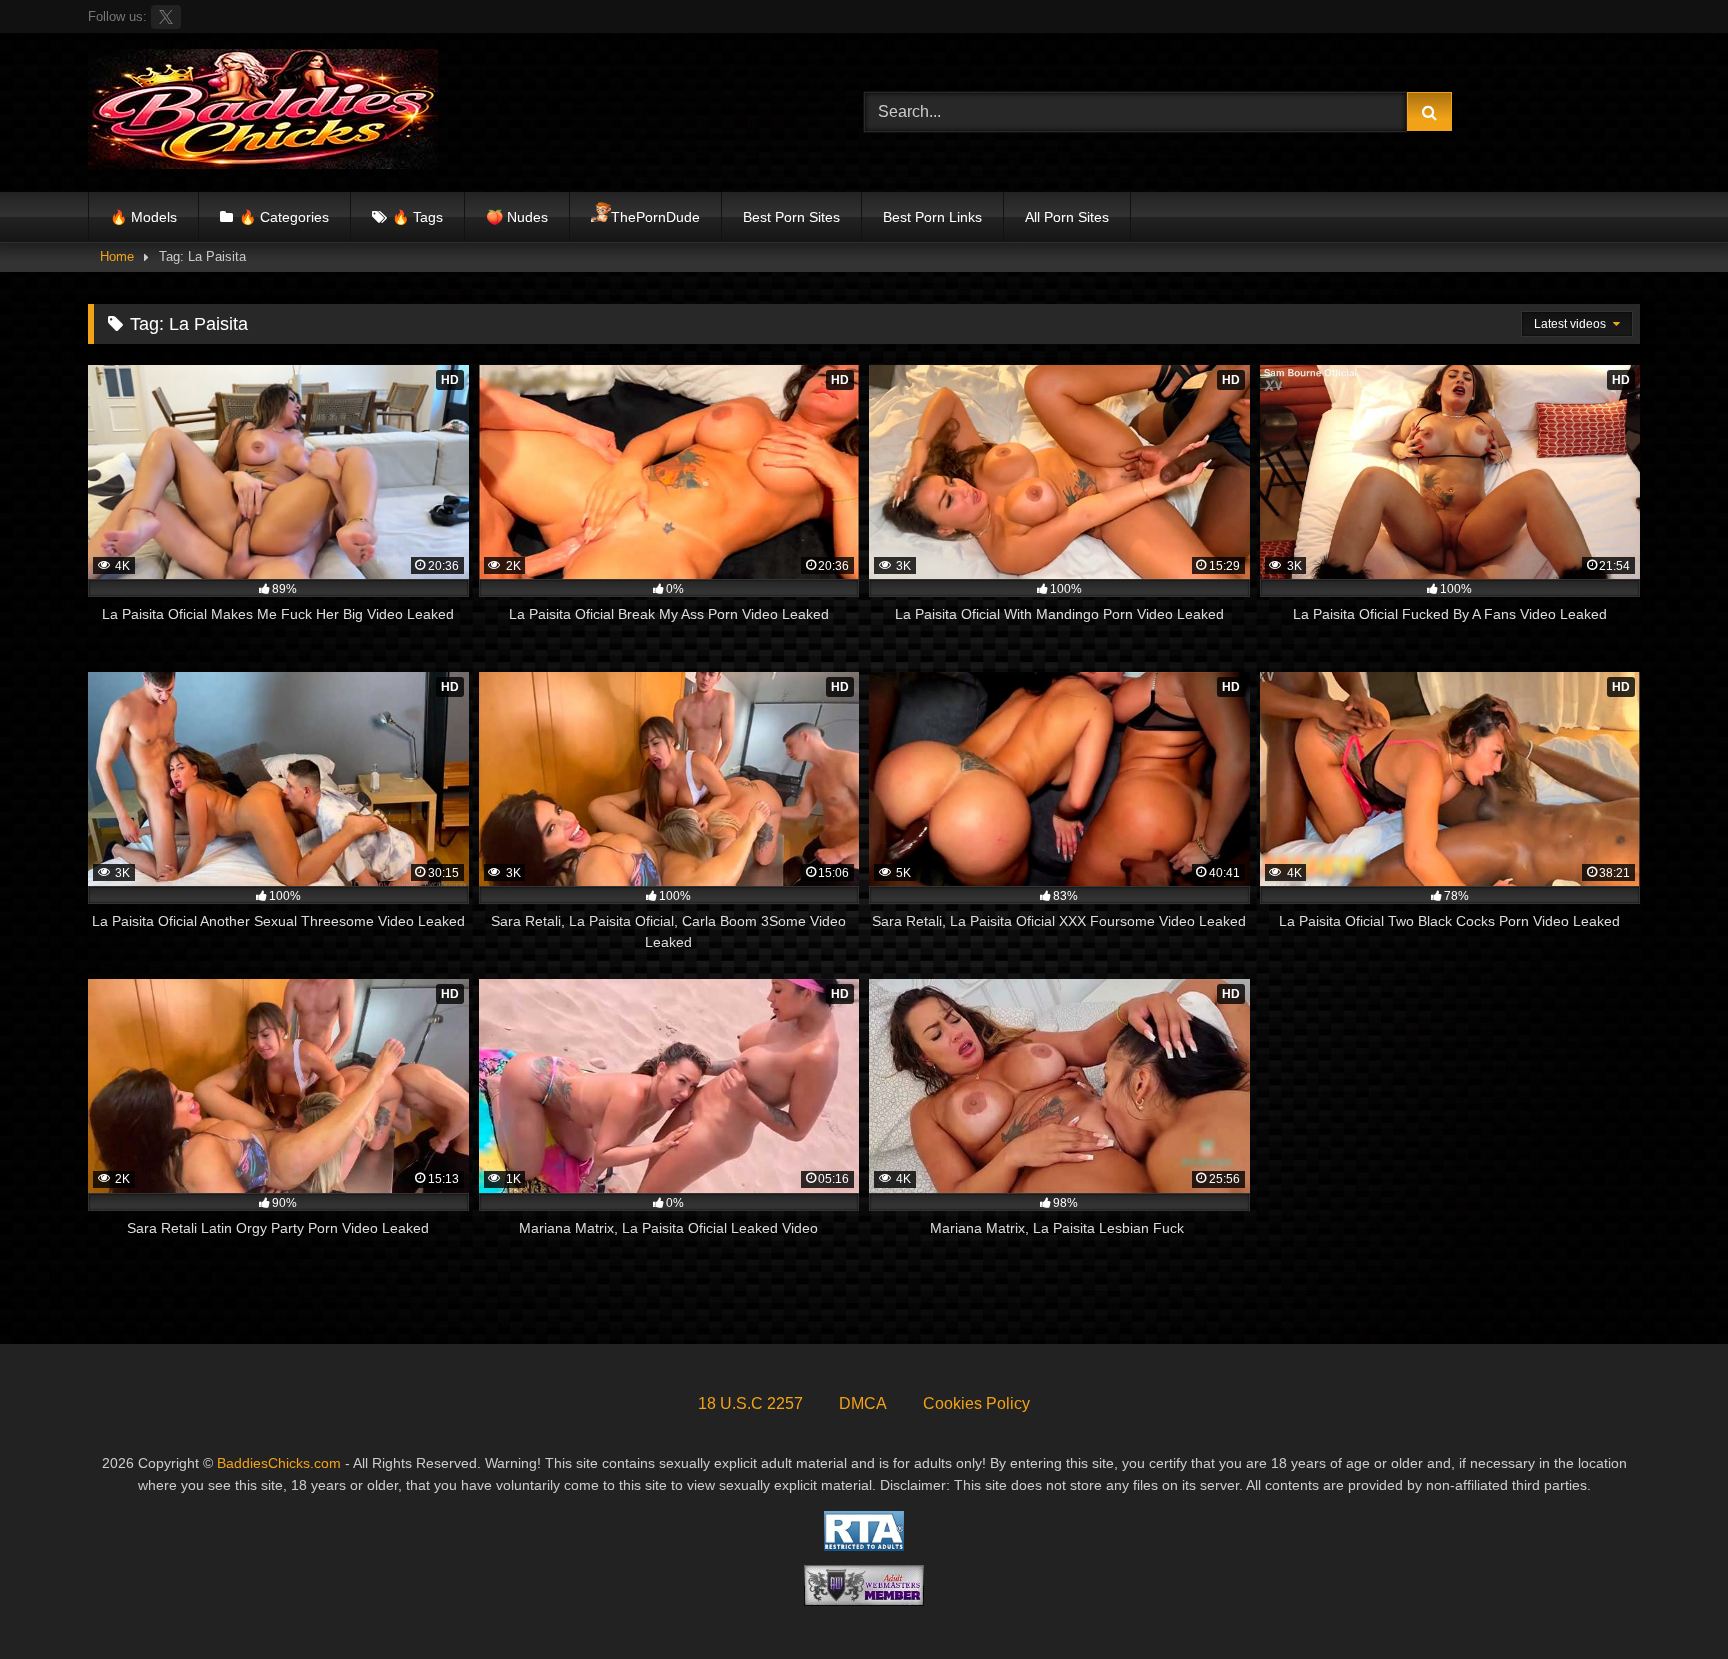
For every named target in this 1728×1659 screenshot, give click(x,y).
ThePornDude (655, 217)
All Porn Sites (1067, 217)
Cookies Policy (976, 1403)
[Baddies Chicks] (263, 112)
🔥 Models (143, 217)
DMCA (863, 1403)
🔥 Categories (284, 217)
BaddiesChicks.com (279, 1463)
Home (117, 256)
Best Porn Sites (791, 217)
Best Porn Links (932, 217)
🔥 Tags (417, 217)
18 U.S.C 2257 (750, 1403)
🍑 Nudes (517, 217)
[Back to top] (1666, 1599)
